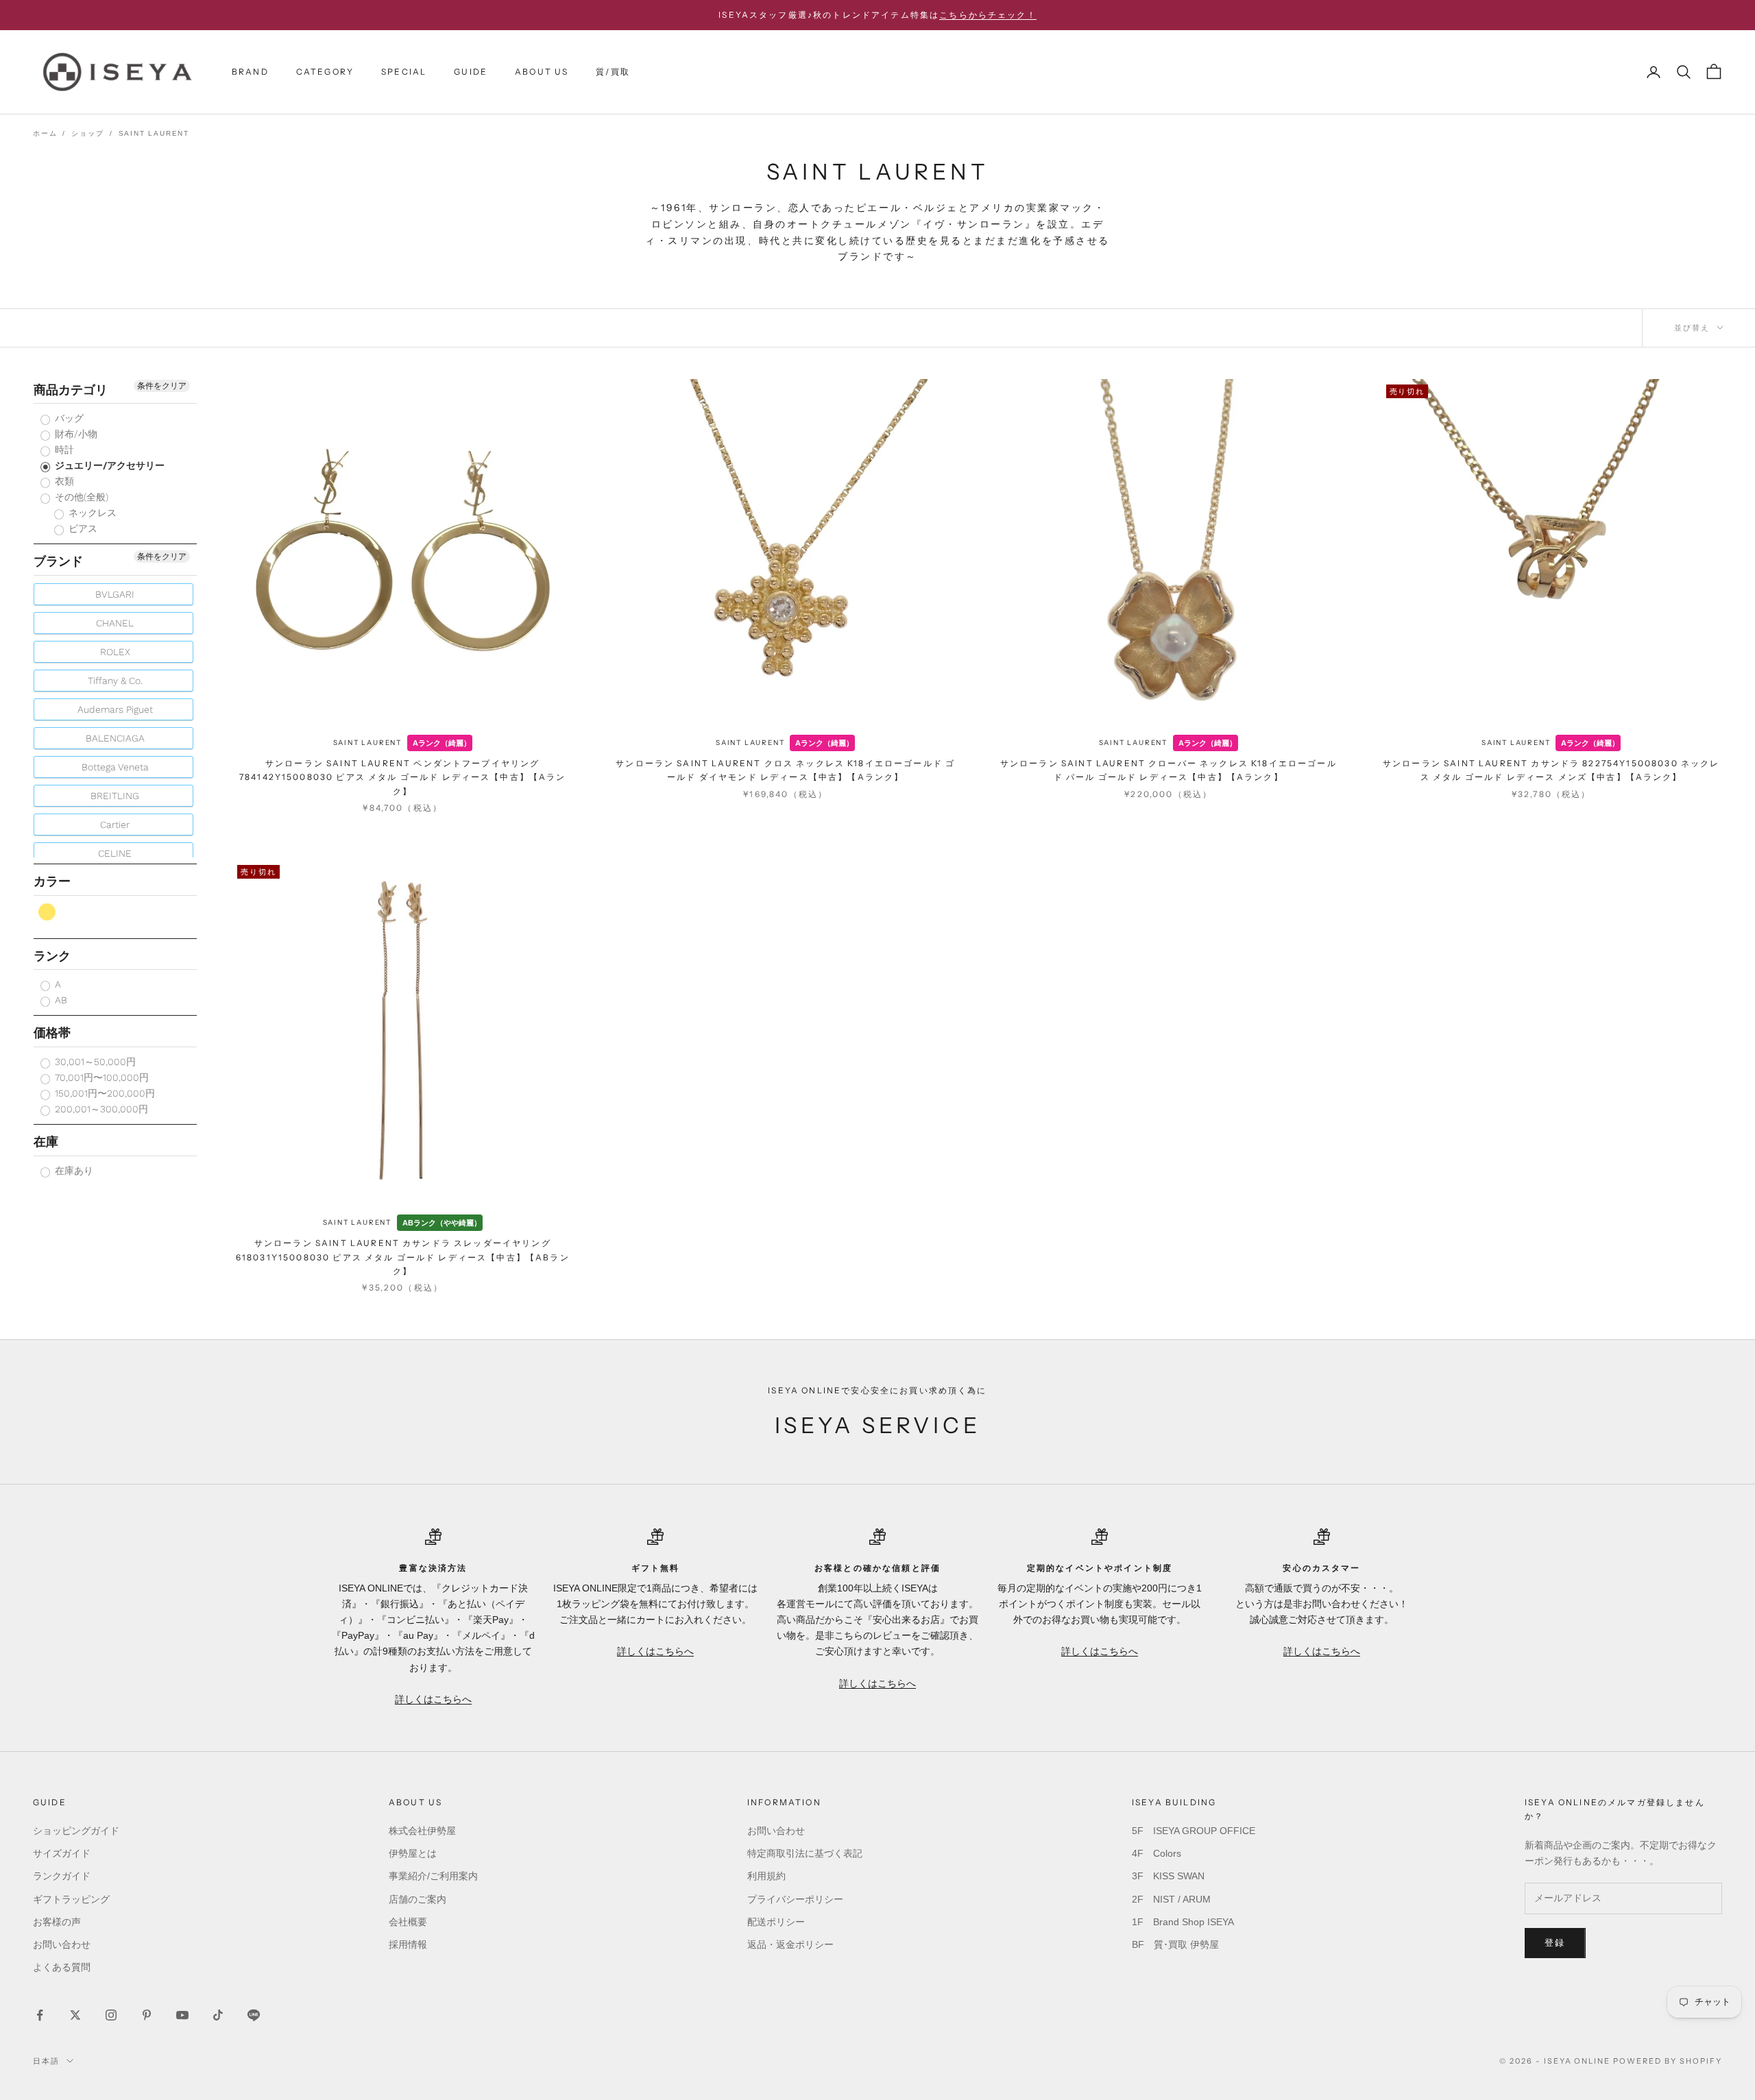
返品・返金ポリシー (790, 1944)
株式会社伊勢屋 (422, 1831)
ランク (52, 956)
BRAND (250, 72)
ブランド (58, 562)
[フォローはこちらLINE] (254, 2015)
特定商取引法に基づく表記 (805, 1853)
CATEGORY (325, 72)
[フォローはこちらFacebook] (40, 2015)
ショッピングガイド (76, 1831)
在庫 (46, 1142)
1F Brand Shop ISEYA (1183, 1922)
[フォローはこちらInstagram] (111, 2015)
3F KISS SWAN (1168, 1876)
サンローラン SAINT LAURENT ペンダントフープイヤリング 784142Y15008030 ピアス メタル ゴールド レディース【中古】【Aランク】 (403, 777)
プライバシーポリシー (795, 1899)
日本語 (46, 2061)
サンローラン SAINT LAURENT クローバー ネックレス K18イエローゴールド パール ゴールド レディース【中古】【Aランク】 (1169, 770)
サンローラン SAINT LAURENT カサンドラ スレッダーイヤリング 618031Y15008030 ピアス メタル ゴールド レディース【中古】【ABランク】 (403, 1257)
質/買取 (613, 72)
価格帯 (52, 1033)
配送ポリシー (776, 1922)
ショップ (87, 133)
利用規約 (766, 1876)
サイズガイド (62, 1853)
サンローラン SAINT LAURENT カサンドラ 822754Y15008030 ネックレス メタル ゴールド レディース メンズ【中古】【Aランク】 (1551, 770)
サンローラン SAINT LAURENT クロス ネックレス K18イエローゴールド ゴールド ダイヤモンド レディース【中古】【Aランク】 (785, 770)
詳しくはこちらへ (433, 1699)
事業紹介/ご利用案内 (433, 1876)
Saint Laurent (154, 133)
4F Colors (1157, 1853)
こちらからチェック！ (988, 15)
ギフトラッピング (71, 1899)
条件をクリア (162, 386)
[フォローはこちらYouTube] (182, 2015)
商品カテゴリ (71, 390)
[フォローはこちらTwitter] (75, 2015)
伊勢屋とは (413, 1853)
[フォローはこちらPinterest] (147, 2015)
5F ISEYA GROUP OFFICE (1194, 1831)
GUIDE (471, 72)
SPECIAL (404, 72)
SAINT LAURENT (367, 743)
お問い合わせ (62, 1944)
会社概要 (408, 1922)
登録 (1555, 1943)
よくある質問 (62, 1967)
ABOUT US (542, 72)
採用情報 (408, 1944)
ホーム (45, 133)
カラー (52, 882)
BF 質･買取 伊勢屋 (1175, 1944)
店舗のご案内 (417, 1899)
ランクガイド (62, 1876)
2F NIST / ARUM (1171, 1899)
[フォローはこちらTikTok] (218, 2015)
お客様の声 (57, 1922)
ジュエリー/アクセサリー (108, 466)
